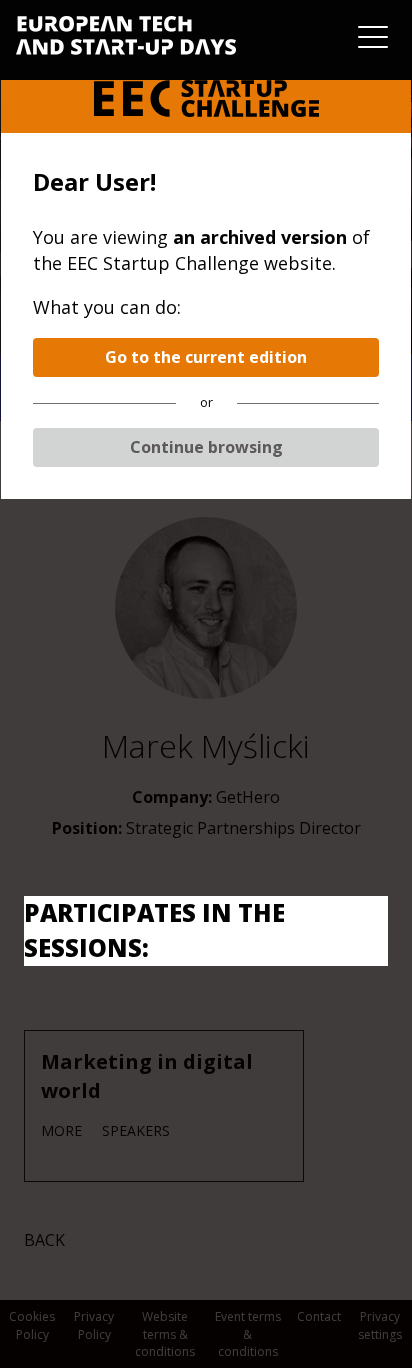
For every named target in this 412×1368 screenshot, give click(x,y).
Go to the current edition (206, 357)
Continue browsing (206, 447)
